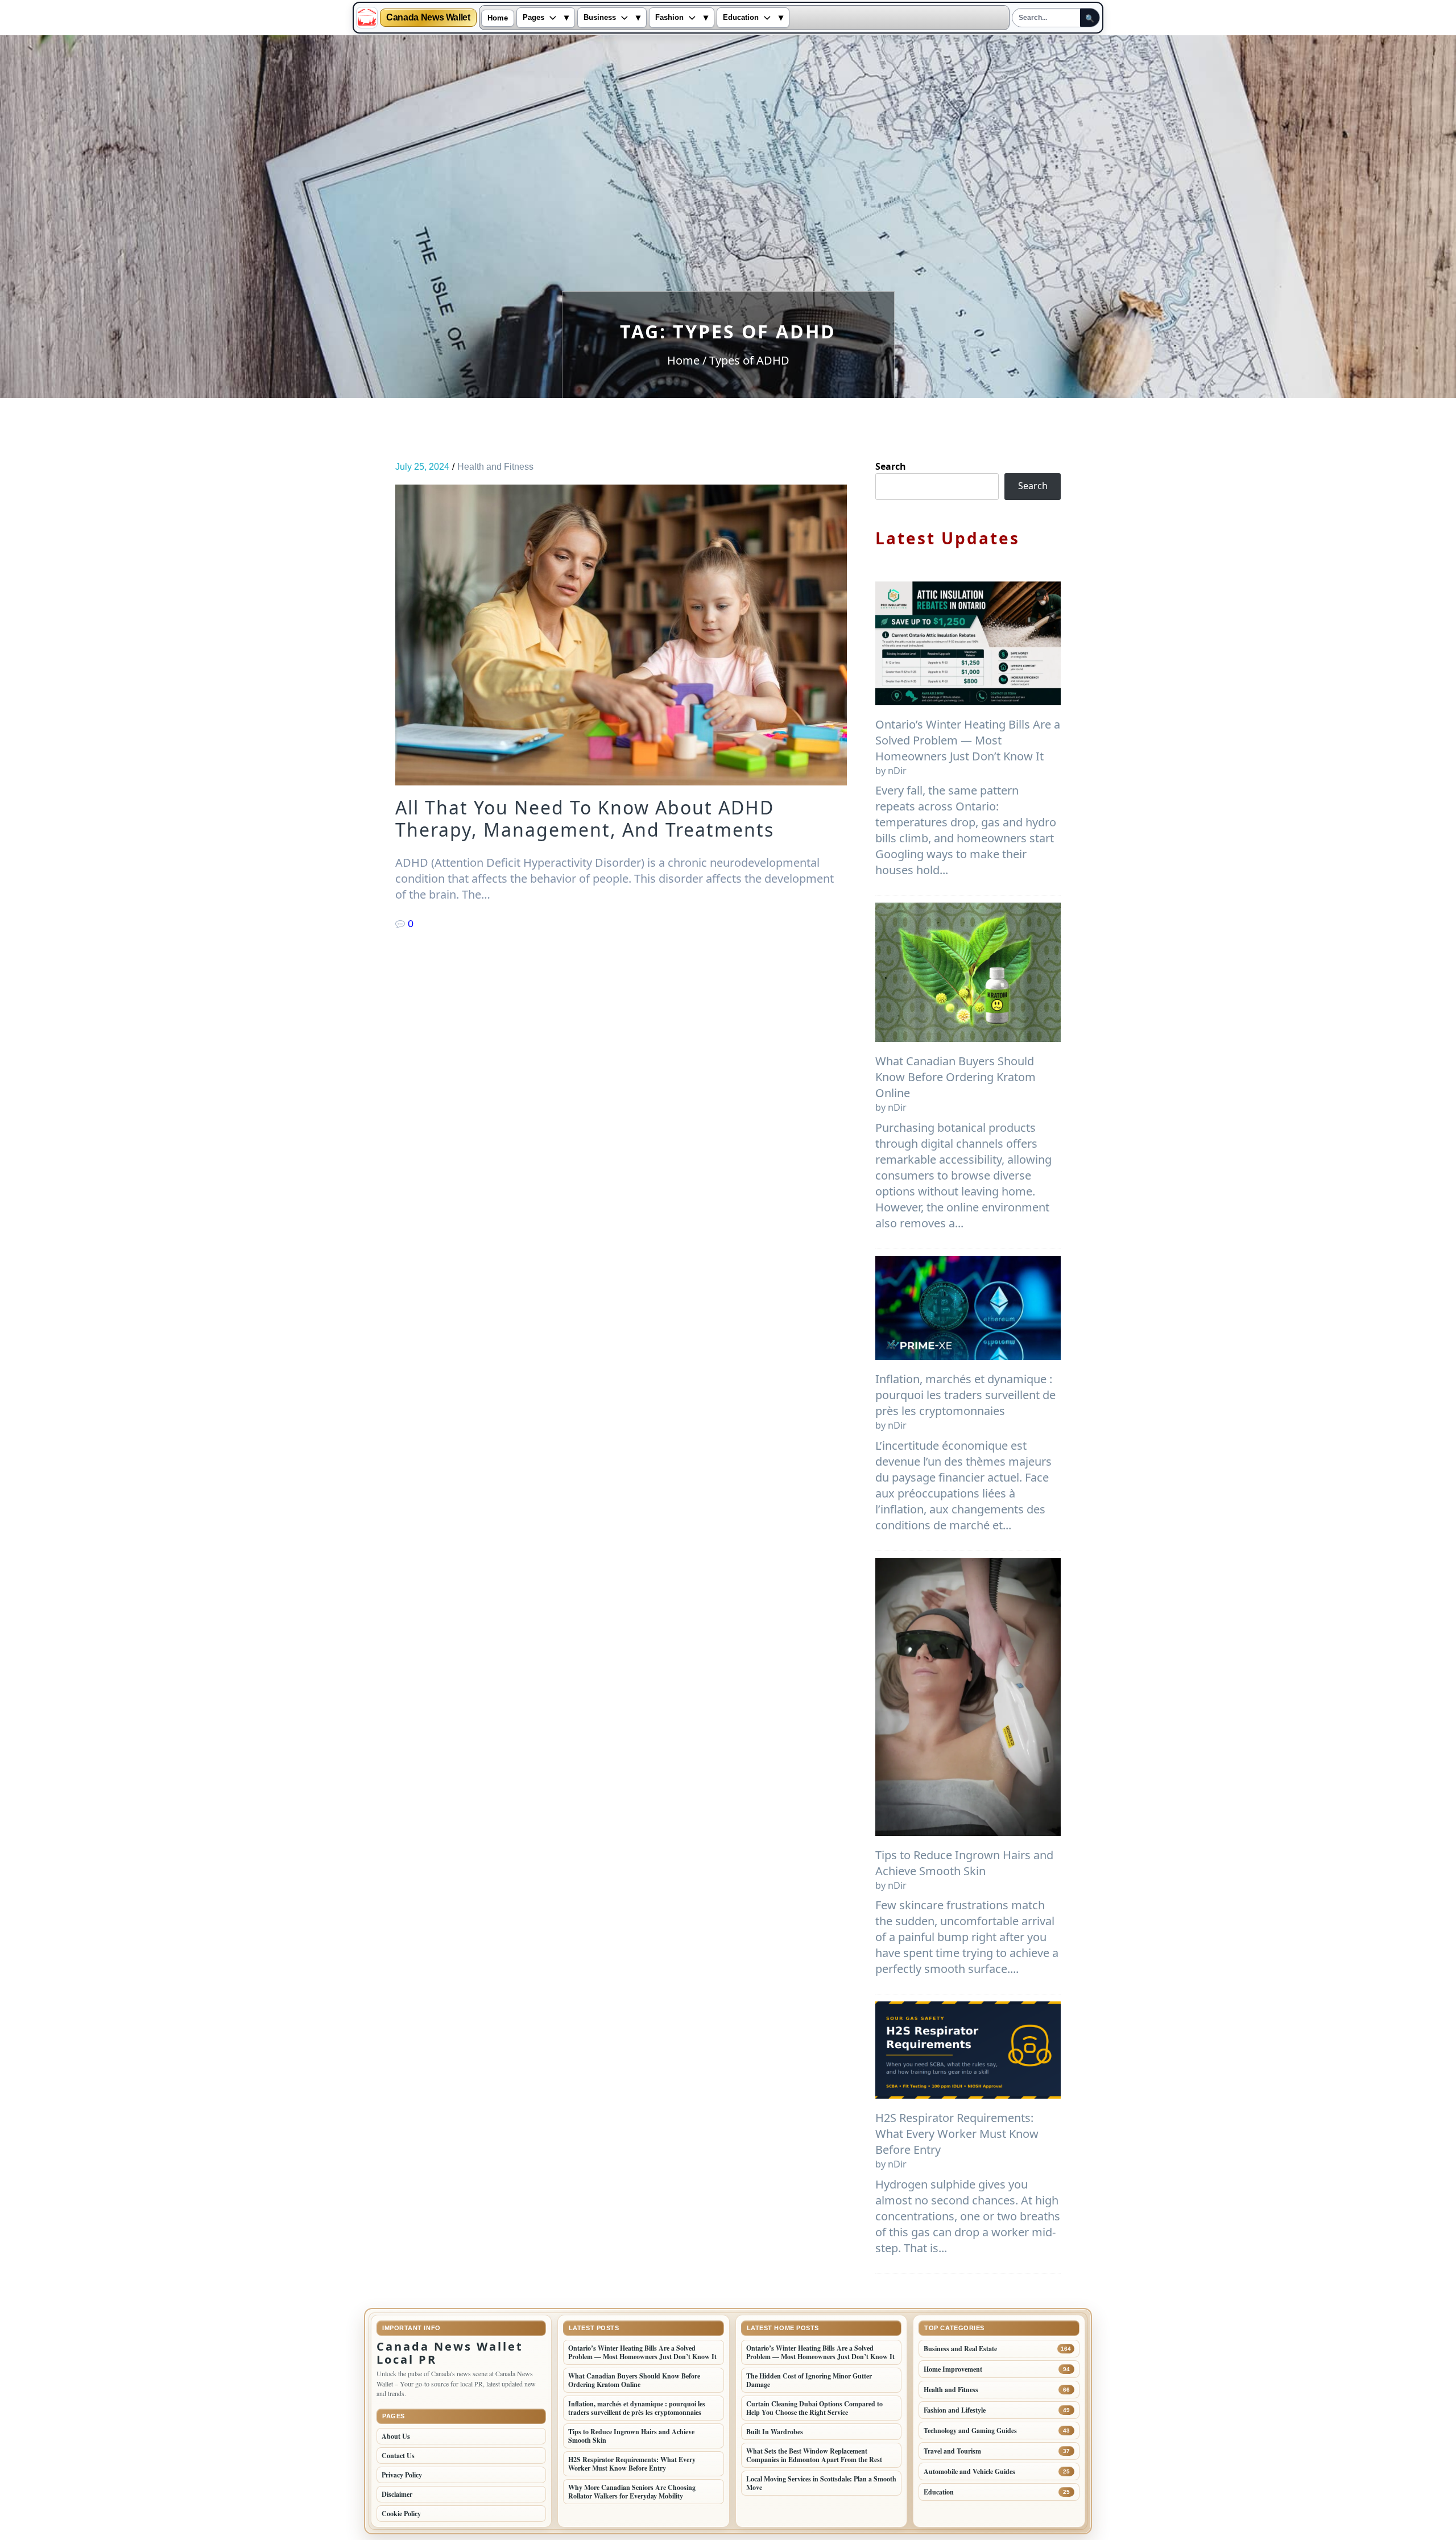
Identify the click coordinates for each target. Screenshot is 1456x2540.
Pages (533, 18)
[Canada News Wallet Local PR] (367, 18)
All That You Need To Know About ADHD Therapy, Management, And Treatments (585, 819)
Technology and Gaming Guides (970, 2431)
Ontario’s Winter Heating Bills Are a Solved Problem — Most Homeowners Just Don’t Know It (968, 740)
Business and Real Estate (960, 2349)
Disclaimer (397, 2494)
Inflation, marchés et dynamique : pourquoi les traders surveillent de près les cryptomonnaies (965, 1395)
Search (891, 466)
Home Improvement (953, 2369)
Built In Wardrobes (775, 2432)
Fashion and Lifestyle (955, 2410)
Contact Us (398, 2456)
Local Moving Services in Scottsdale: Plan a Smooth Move (821, 2483)
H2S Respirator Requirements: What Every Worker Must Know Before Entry (957, 2134)
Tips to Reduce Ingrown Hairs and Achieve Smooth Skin (964, 1863)
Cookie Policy (401, 2514)
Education (741, 18)
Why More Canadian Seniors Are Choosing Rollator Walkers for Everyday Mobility (632, 2492)
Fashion (669, 18)
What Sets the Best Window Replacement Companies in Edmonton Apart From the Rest (814, 2455)
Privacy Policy (402, 2475)
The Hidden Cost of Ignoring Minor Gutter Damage (809, 2380)
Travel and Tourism (952, 2451)
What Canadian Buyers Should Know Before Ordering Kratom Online (955, 1077)
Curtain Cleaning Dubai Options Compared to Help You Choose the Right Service (814, 2408)
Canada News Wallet (428, 18)
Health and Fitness (495, 467)
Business (600, 18)
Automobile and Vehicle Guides (969, 2471)
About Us (396, 2436)
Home (498, 18)
